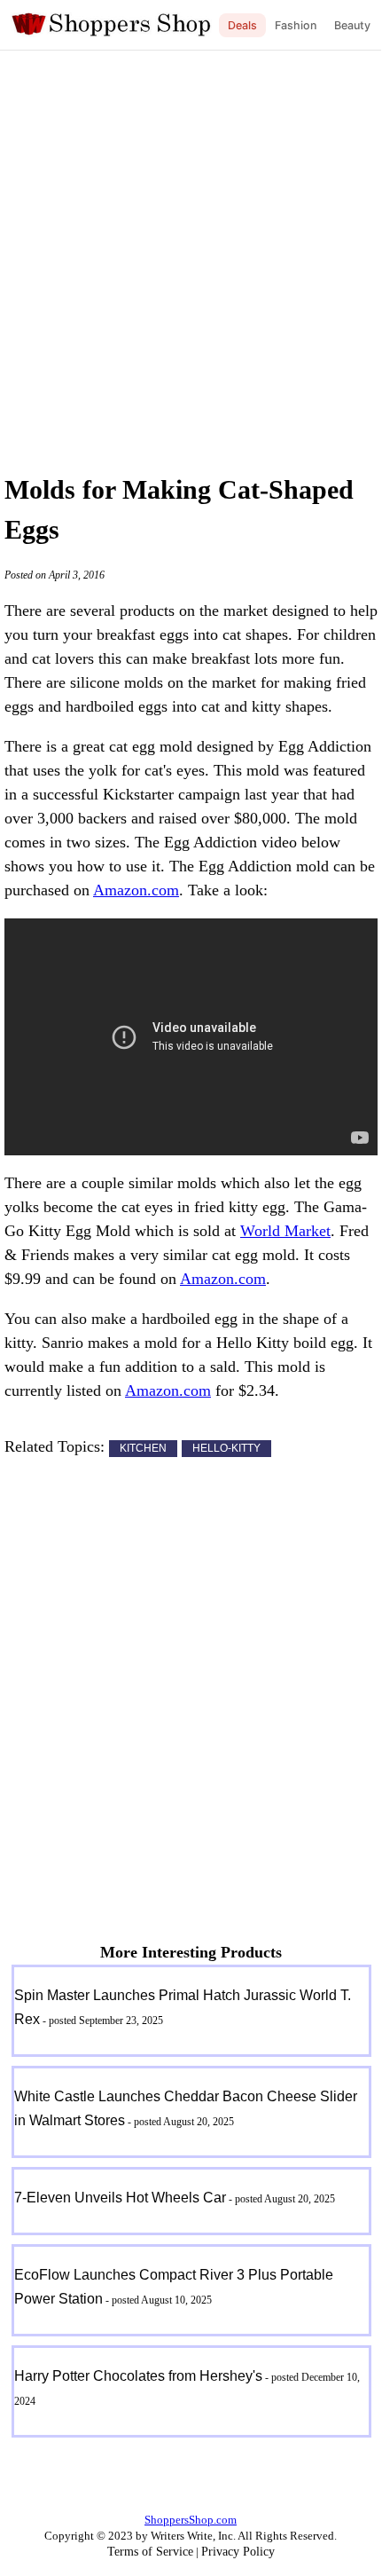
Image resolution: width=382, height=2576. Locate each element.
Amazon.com (136, 890)
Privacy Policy (238, 2552)
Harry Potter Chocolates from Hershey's (138, 2376)
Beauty (352, 25)
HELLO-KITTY (226, 1448)
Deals (242, 25)
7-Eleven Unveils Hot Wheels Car (120, 2198)
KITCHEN (143, 1448)
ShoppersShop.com (191, 2520)
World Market (285, 1231)
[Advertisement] (191, 257)
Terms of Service (150, 2552)
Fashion (296, 25)
